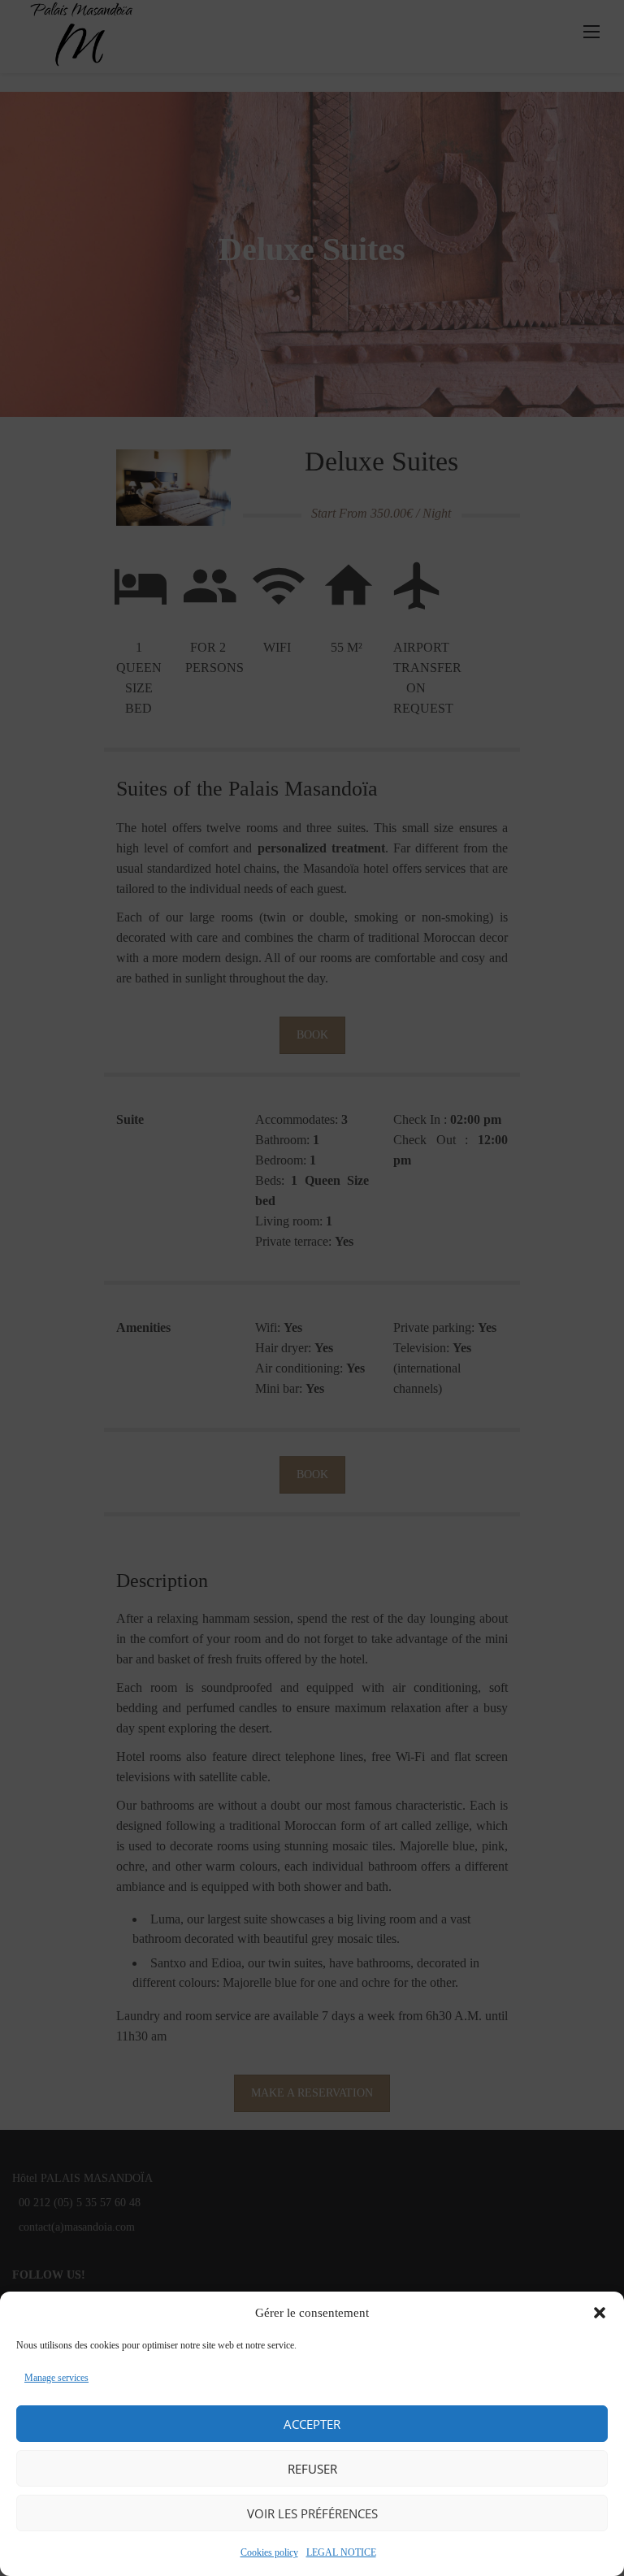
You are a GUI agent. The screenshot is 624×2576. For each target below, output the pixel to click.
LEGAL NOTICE (341, 2552)
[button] (600, 2313)
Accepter (312, 2424)
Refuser (312, 2469)
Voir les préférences (312, 2513)
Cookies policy (269, 2552)
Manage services (56, 2378)
